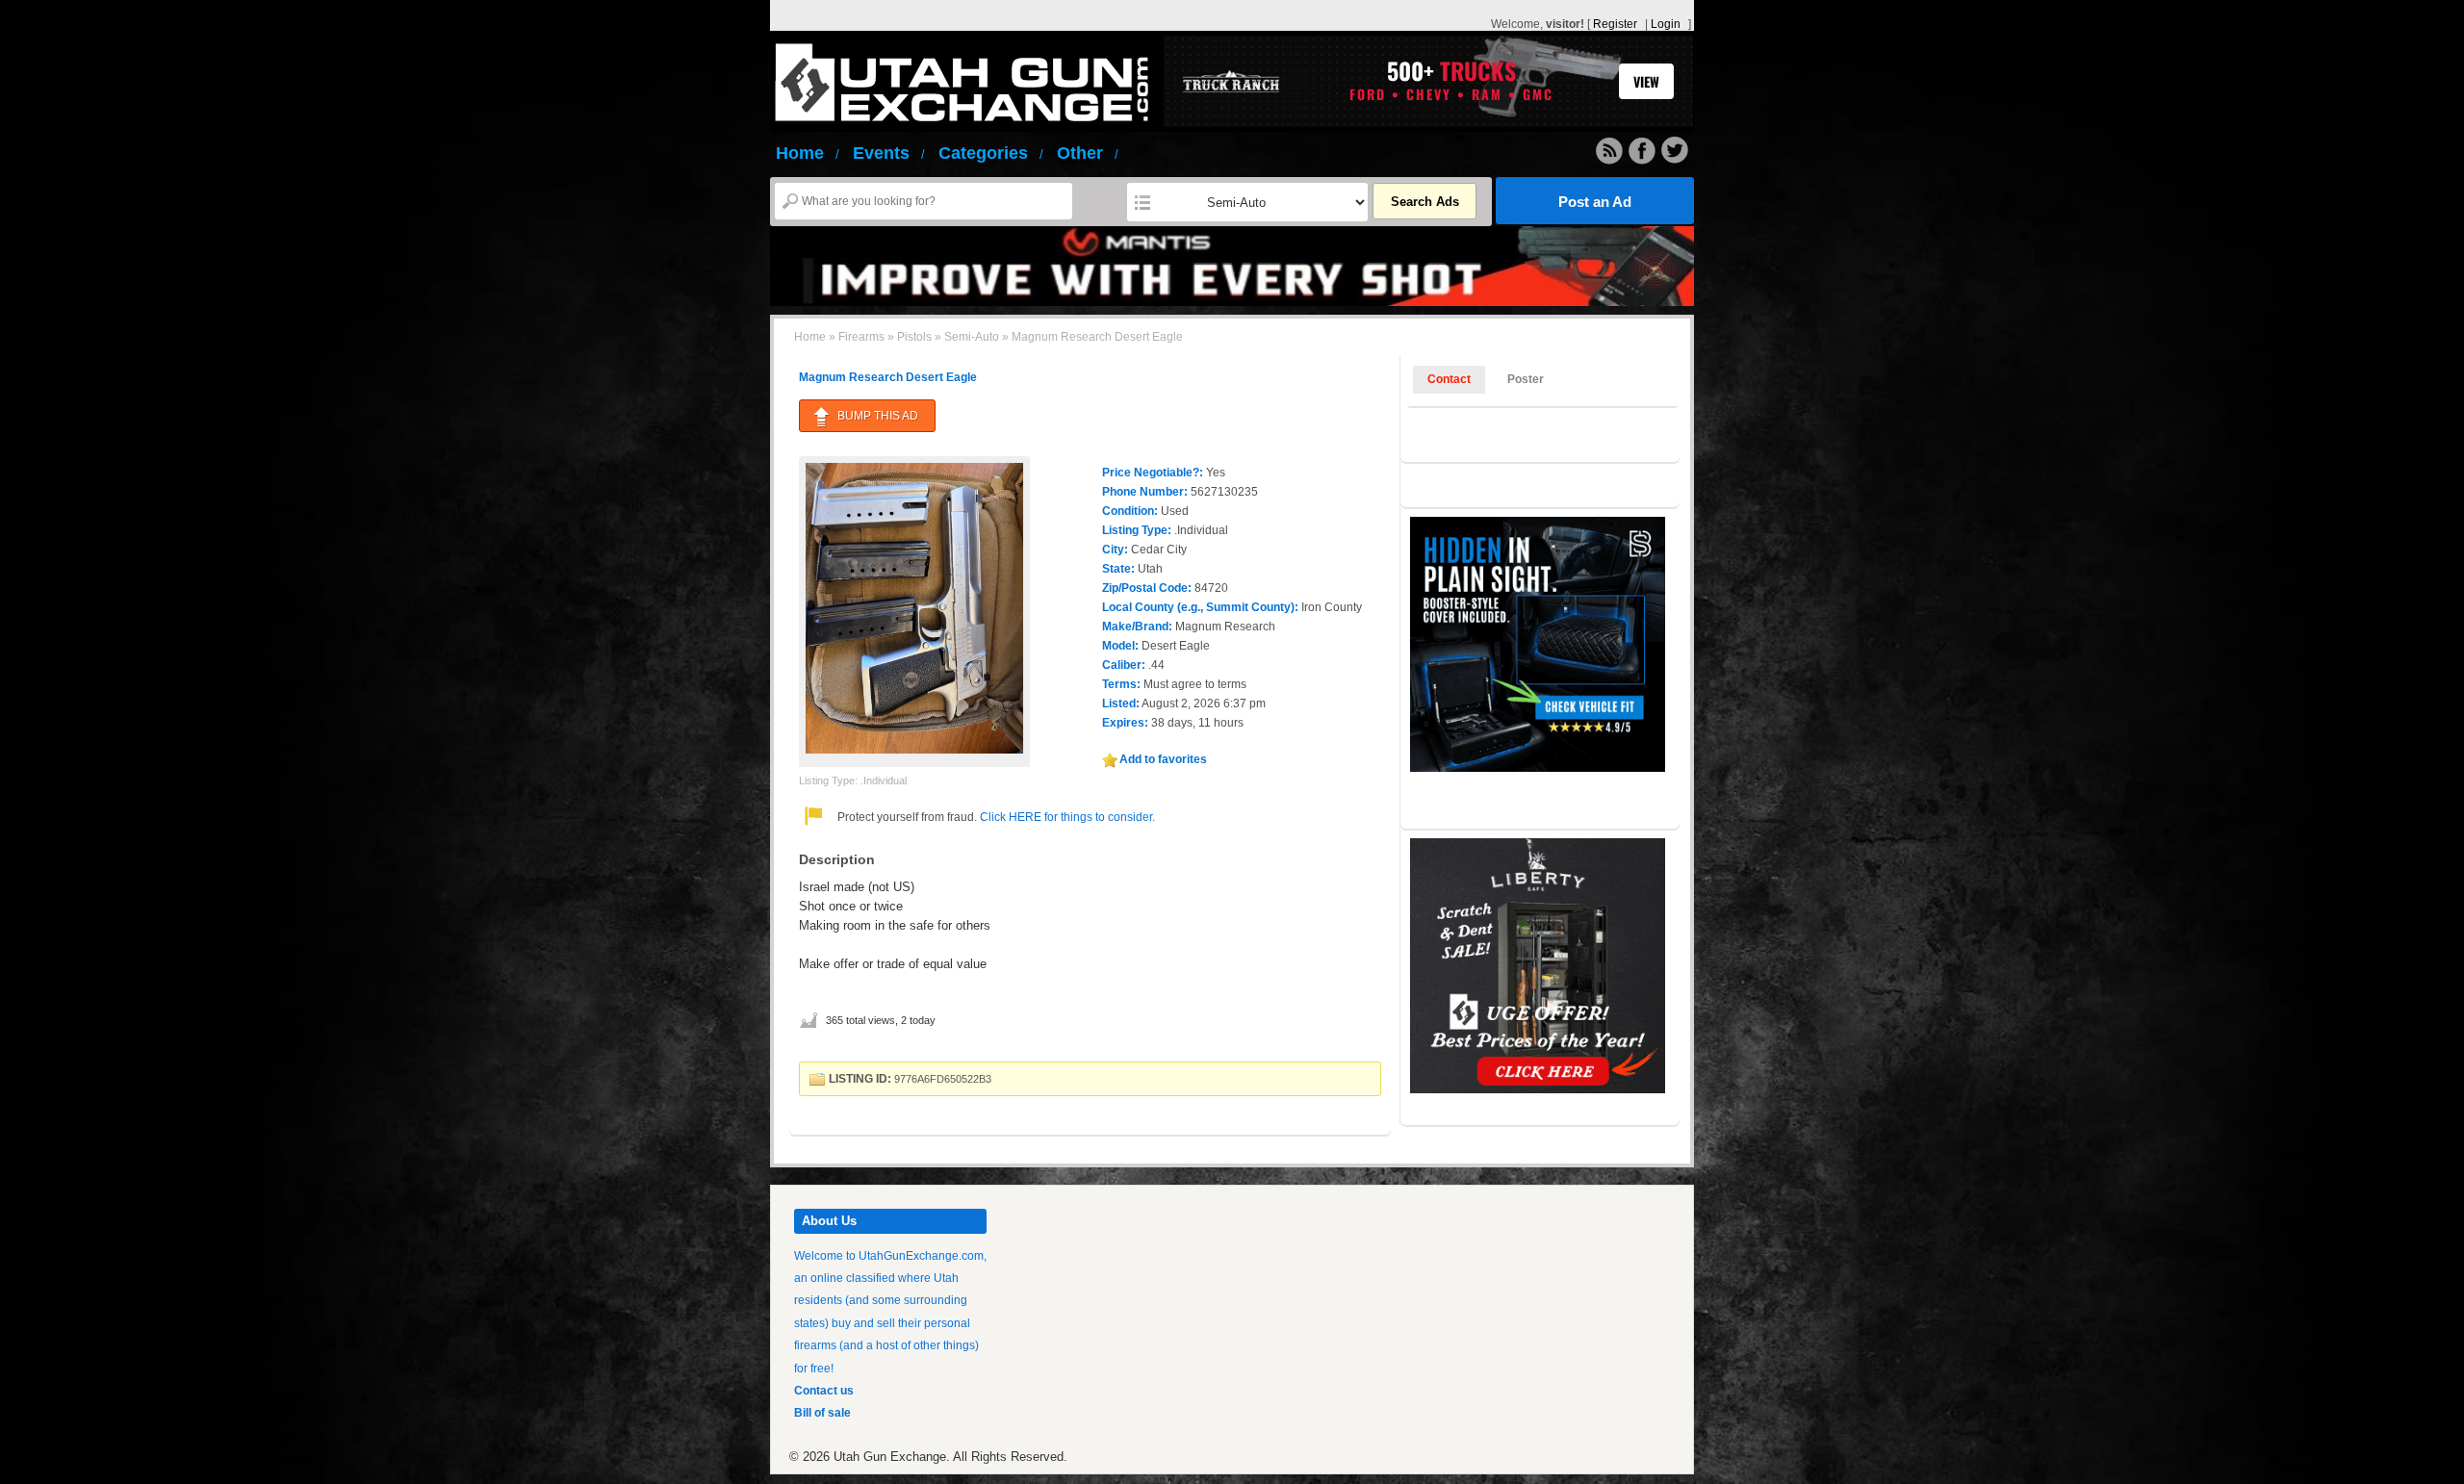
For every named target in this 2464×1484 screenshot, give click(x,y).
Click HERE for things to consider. (1066, 817)
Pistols (914, 337)
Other (1088, 153)
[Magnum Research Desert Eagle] (914, 608)
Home (808, 153)
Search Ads (1425, 202)
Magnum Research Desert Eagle (888, 377)
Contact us (824, 1391)
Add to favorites (1163, 759)
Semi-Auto (972, 337)
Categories (991, 153)
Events (889, 153)
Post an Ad (1595, 202)
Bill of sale (822, 1413)
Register (1615, 24)
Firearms (861, 337)
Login (1666, 24)
